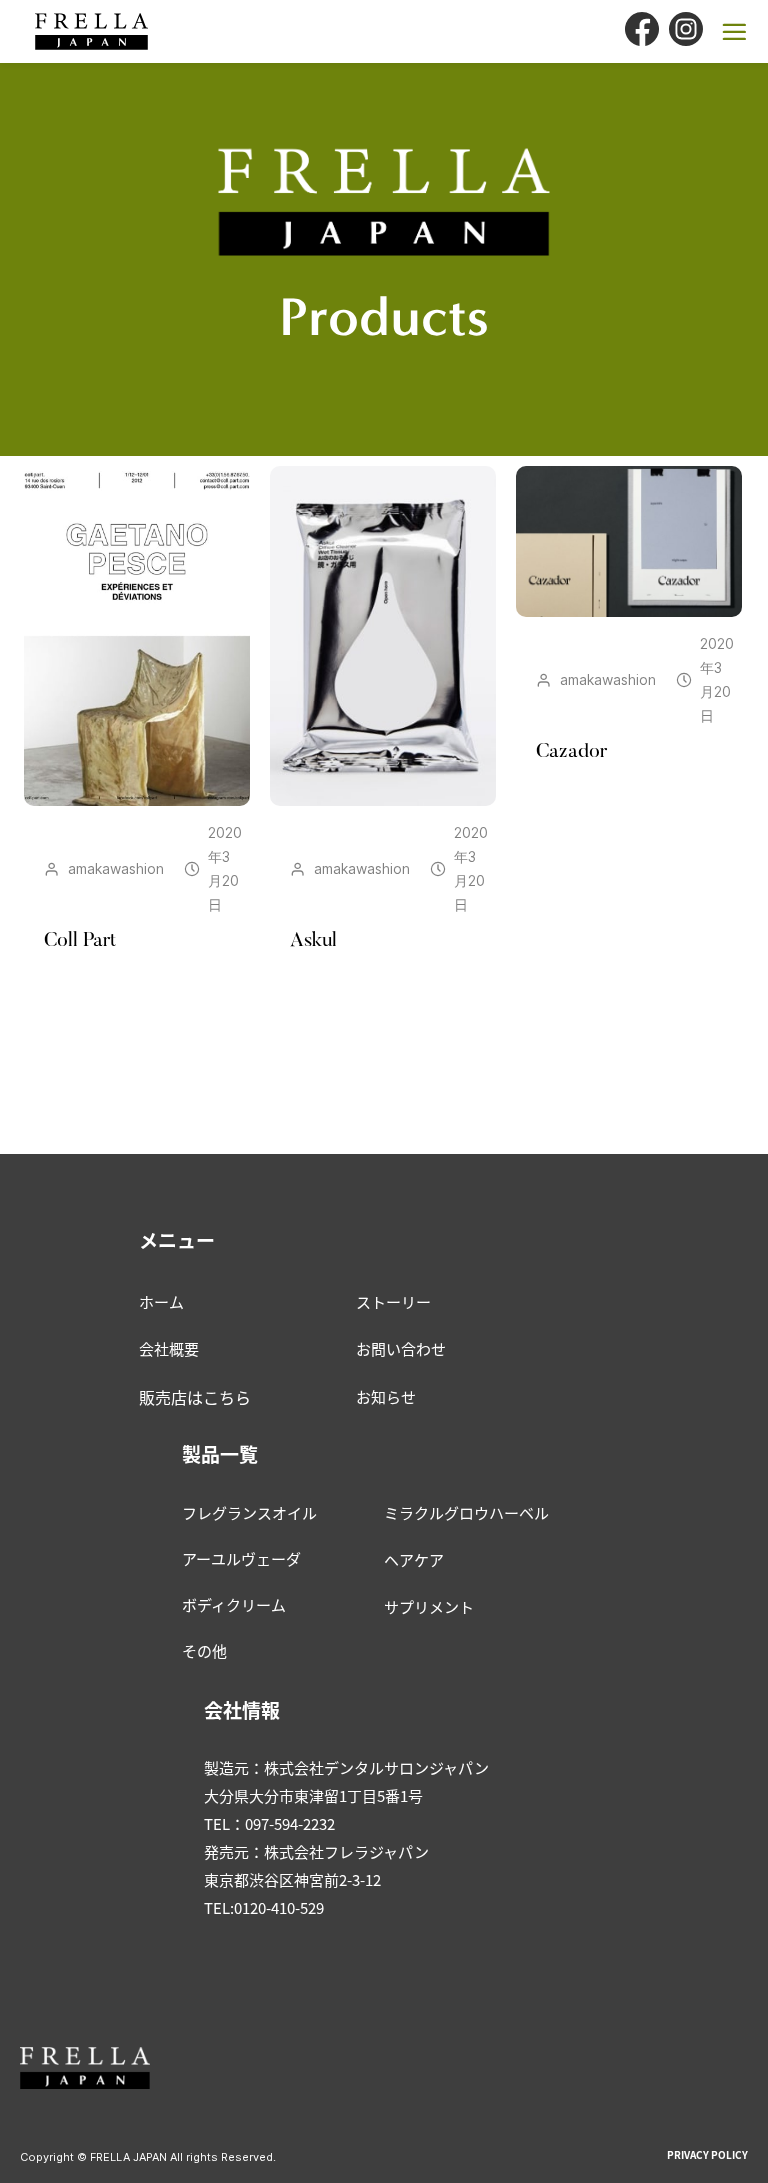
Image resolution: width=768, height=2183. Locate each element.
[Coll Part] (137, 636)
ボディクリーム (234, 1604)
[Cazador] (629, 541)
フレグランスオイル (249, 1512)
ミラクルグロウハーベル (466, 1512)
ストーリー (393, 1301)
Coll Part (80, 941)
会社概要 (169, 1348)
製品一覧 (220, 1453)
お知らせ (386, 1396)
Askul (313, 941)
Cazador (571, 752)
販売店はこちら (195, 1397)
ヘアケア (414, 1559)
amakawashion (116, 868)
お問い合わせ (401, 1348)
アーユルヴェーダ (241, 1558)
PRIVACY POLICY (707, 2154)
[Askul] (383, 636)
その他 (204, 1650)
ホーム (161, 1301)
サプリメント (429, 1606)
